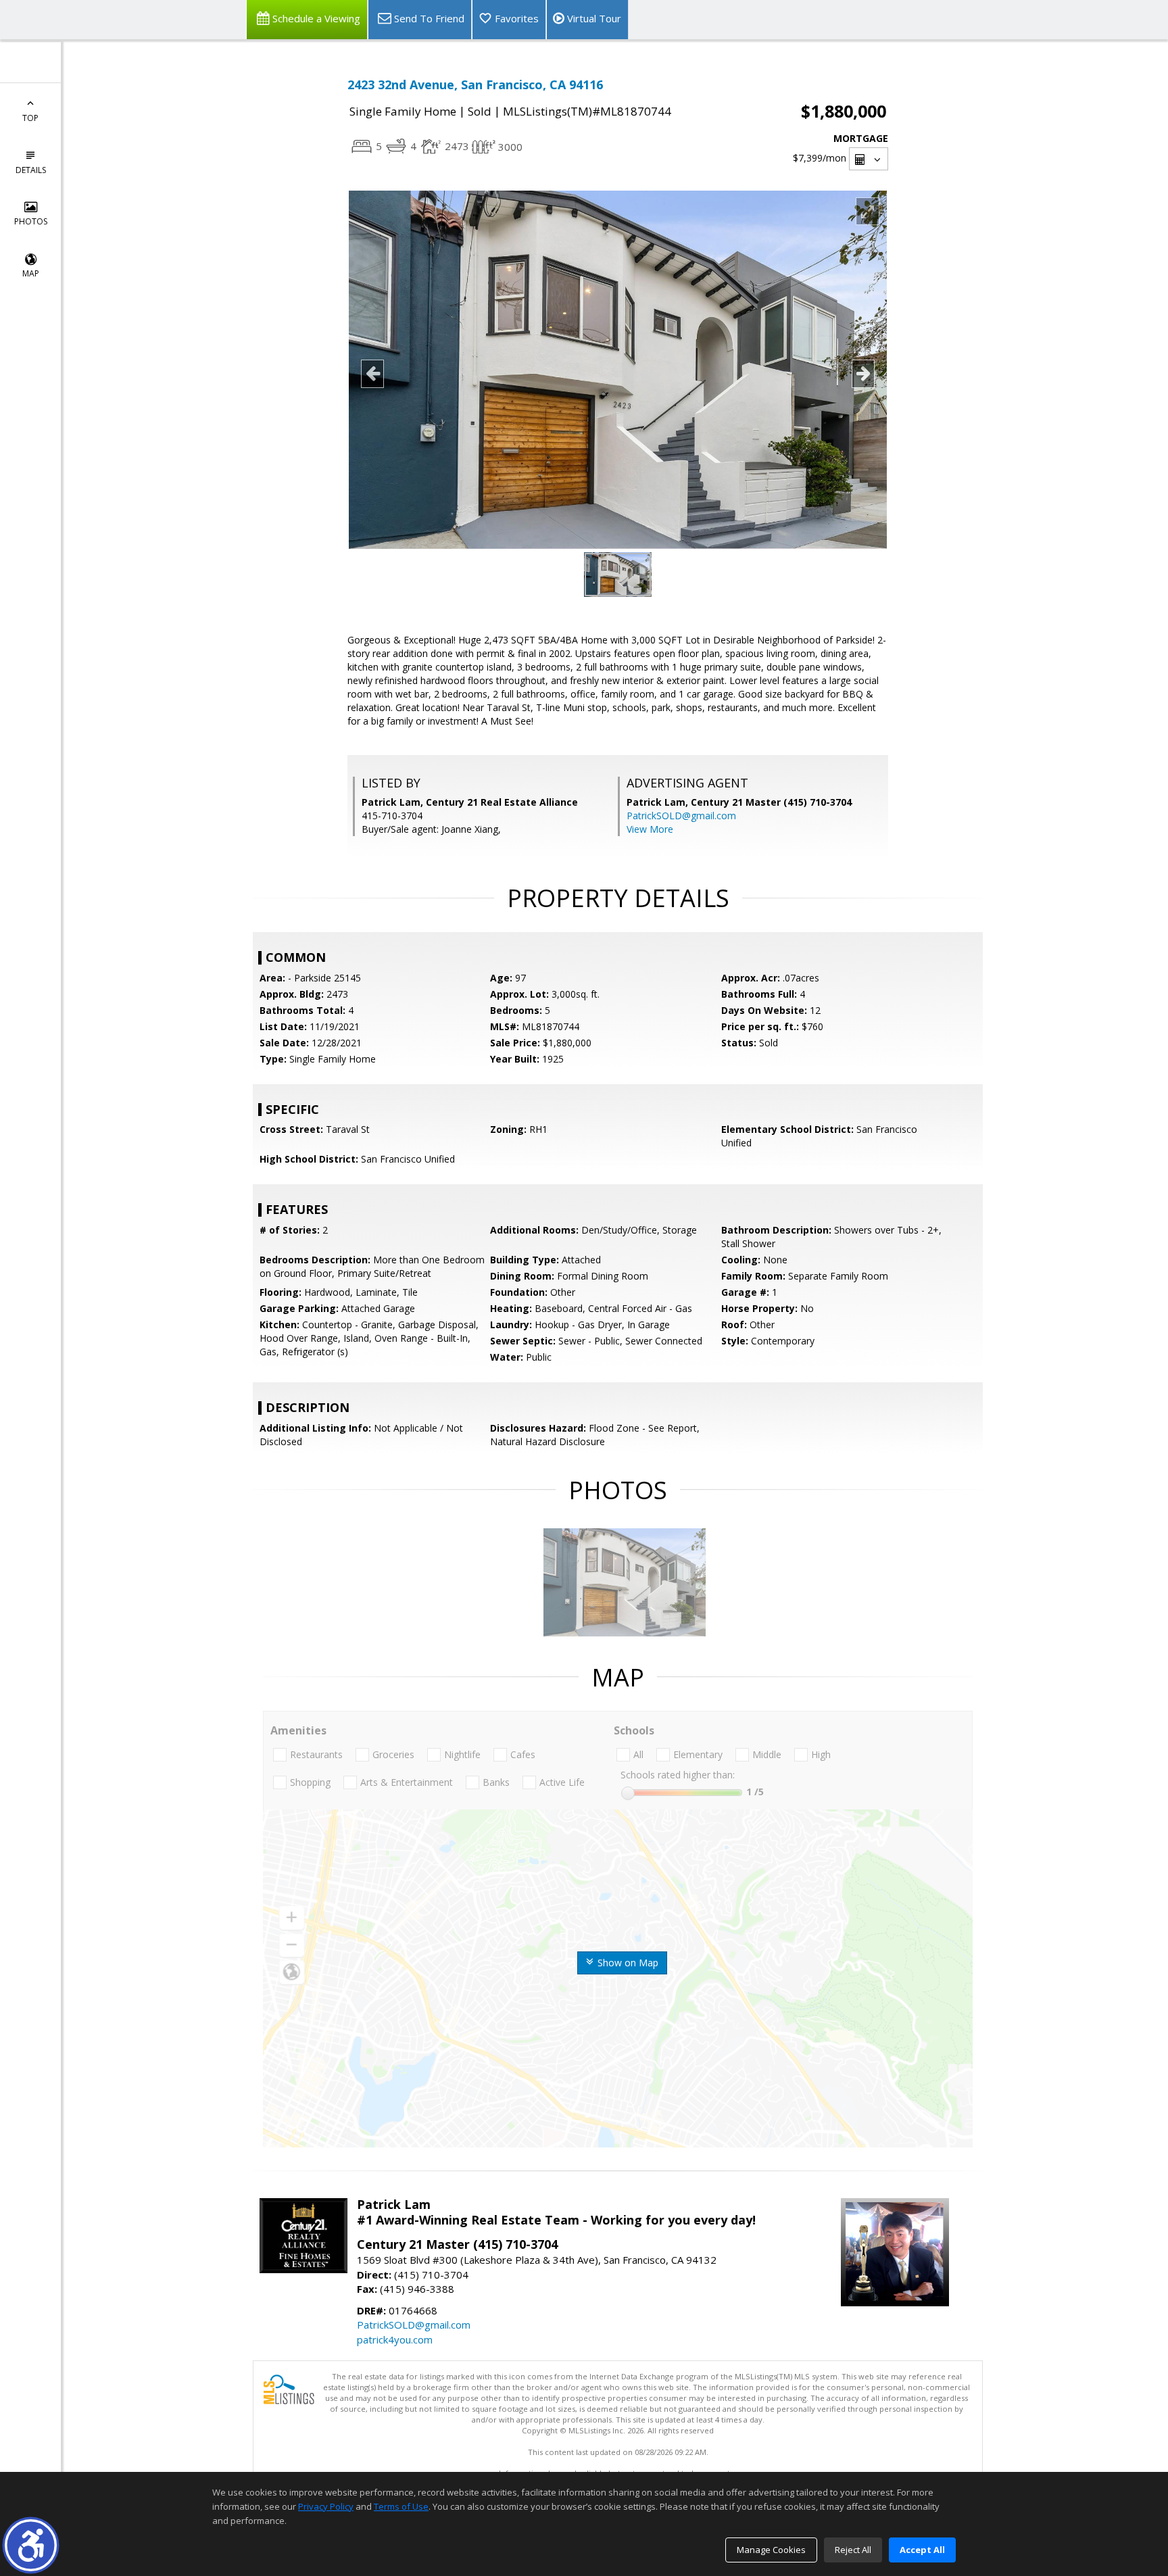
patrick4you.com (395, 2339)
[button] (31, 2545)
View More (650, 829)
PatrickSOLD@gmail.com (681, 816)
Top (30, 118)
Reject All (853, 2550)
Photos (31, 221)
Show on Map (627, 1963)
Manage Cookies (771, 2550)
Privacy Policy (326, 2506)
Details (31, 170)
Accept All (922, 2550)
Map (31, 273)
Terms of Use (401, 2506)
